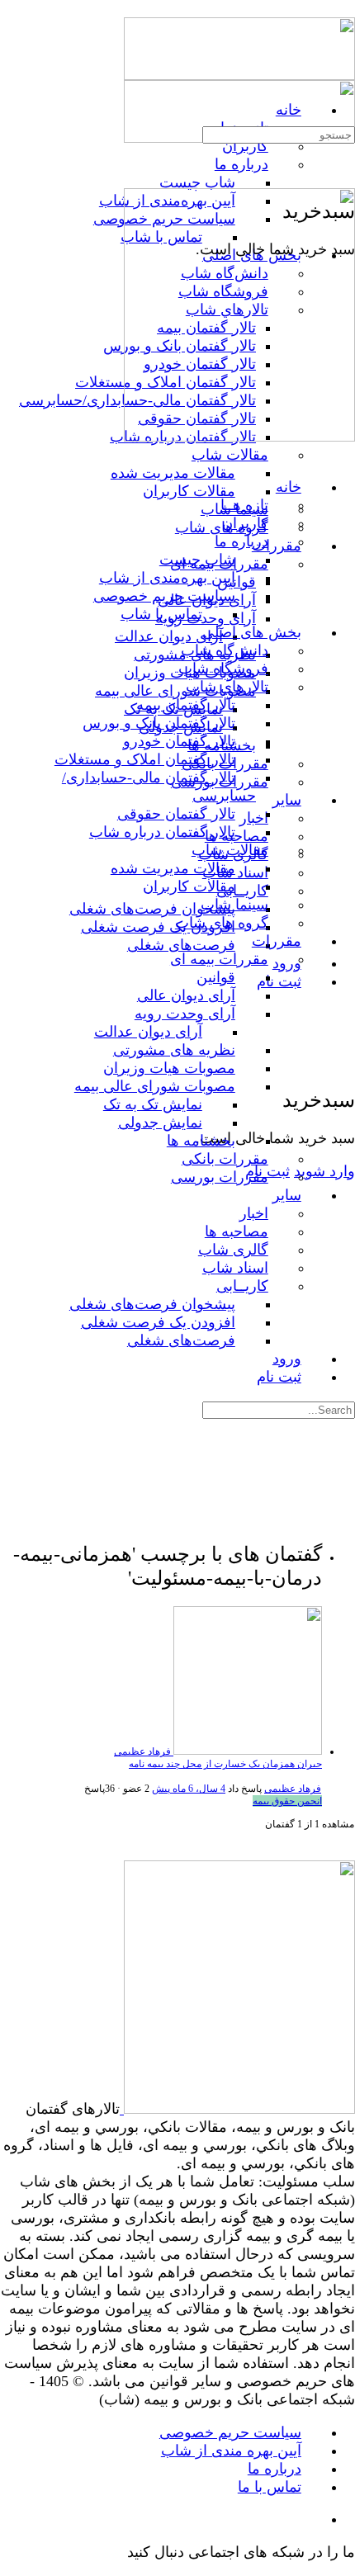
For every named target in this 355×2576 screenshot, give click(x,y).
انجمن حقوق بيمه (287, 1801)
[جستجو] (345, 1046)
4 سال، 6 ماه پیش (189, 1789)
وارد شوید (324, 1171)
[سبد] (345, 1063)
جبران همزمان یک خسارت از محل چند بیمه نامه (225, 1764)
